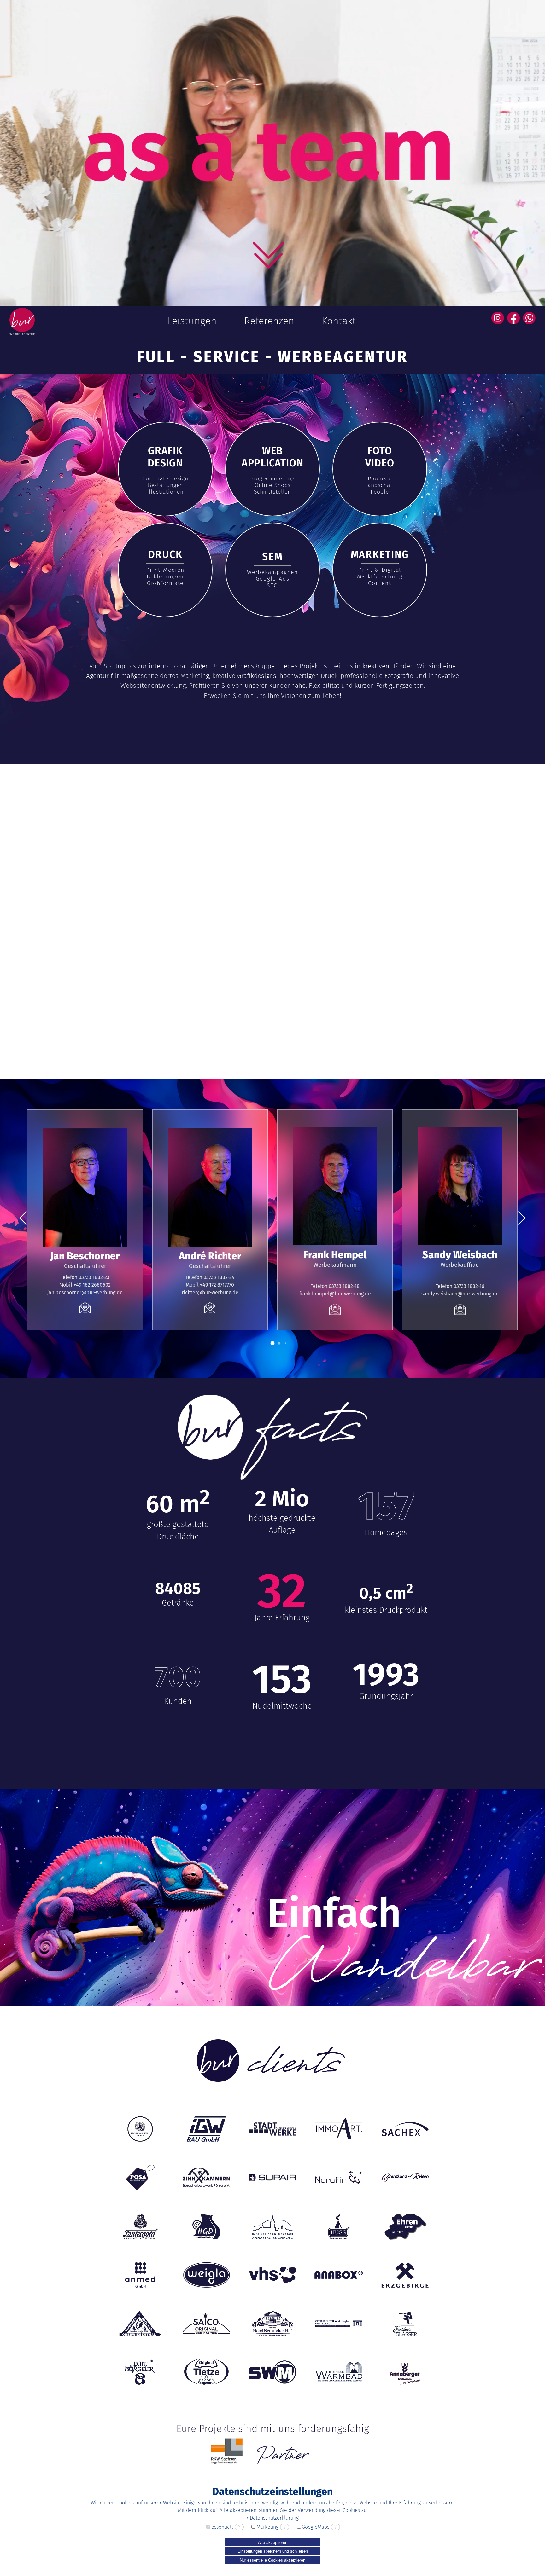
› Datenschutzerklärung (273, 2518)
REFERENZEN (74, 1001)
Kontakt (339, 321)
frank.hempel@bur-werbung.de (335, 1294)
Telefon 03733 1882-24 (210, 1277)
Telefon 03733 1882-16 (460, 1286)
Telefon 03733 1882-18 (335, 1286)
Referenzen (269, 321)
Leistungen (192, 321)
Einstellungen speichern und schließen (273, 2551)
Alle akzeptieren (273, 2542)
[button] (273, 1343)
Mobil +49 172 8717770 (210, 1285)
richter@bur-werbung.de (210, 1292)
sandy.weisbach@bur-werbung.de (460, 1294)
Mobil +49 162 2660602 (85, 1285)
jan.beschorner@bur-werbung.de (85, 1292)
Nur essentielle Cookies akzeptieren (272, 2560)
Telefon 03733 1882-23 (85, 1277)
